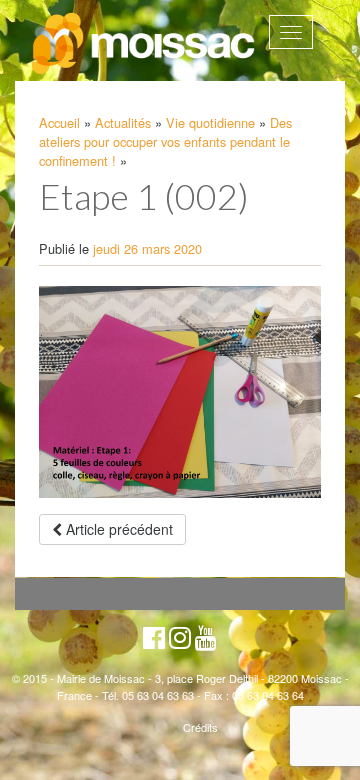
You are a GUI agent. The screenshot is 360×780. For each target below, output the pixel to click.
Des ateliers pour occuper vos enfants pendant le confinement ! (165, 141)
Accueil (59, 122)
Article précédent (117, 529)
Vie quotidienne (210, 122)
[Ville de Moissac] (144, 44)
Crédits (200, 727)
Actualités (123, 122)
